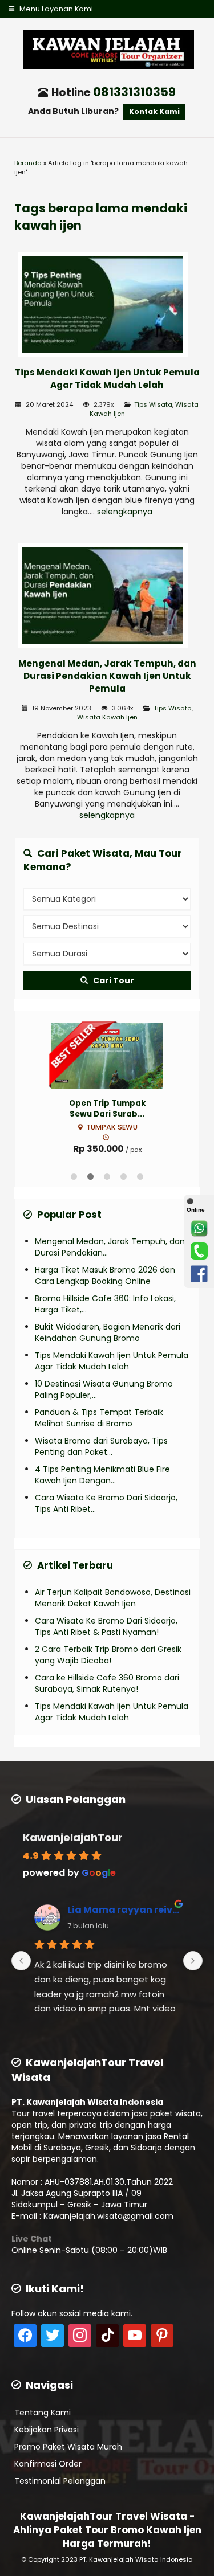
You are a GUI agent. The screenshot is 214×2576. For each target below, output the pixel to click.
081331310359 (134, 92)
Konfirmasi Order (48, 2464)
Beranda (28, 163)
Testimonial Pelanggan (60, 2481)
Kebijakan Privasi (47, 2430)
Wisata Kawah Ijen (107, 717)
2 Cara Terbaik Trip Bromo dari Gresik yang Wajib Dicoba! (108, 1655)
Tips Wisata (153, 404)
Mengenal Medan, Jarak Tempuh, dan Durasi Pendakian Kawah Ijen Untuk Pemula (107, 676)
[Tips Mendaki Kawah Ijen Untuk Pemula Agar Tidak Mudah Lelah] (107, 306)
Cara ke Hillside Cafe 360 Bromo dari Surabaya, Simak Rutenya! (107, 1683)
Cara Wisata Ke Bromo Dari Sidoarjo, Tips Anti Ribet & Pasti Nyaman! (106, 1626)
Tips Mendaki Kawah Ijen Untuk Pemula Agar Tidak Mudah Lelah (107, 379)
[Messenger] (199, 1274)
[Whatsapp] (199, 1228)
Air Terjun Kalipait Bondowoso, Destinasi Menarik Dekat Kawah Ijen (113, 1598)
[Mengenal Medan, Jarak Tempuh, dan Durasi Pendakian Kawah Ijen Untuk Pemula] (107, 598)
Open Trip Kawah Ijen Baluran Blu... (107, 1109)
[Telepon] (199, 1251)
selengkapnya (125, 512)
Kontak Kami (154, 111)
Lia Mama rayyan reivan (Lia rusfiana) (124, 1910)
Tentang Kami (43, 2413)
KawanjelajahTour (73, 1837)
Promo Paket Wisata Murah (68, 2447)
